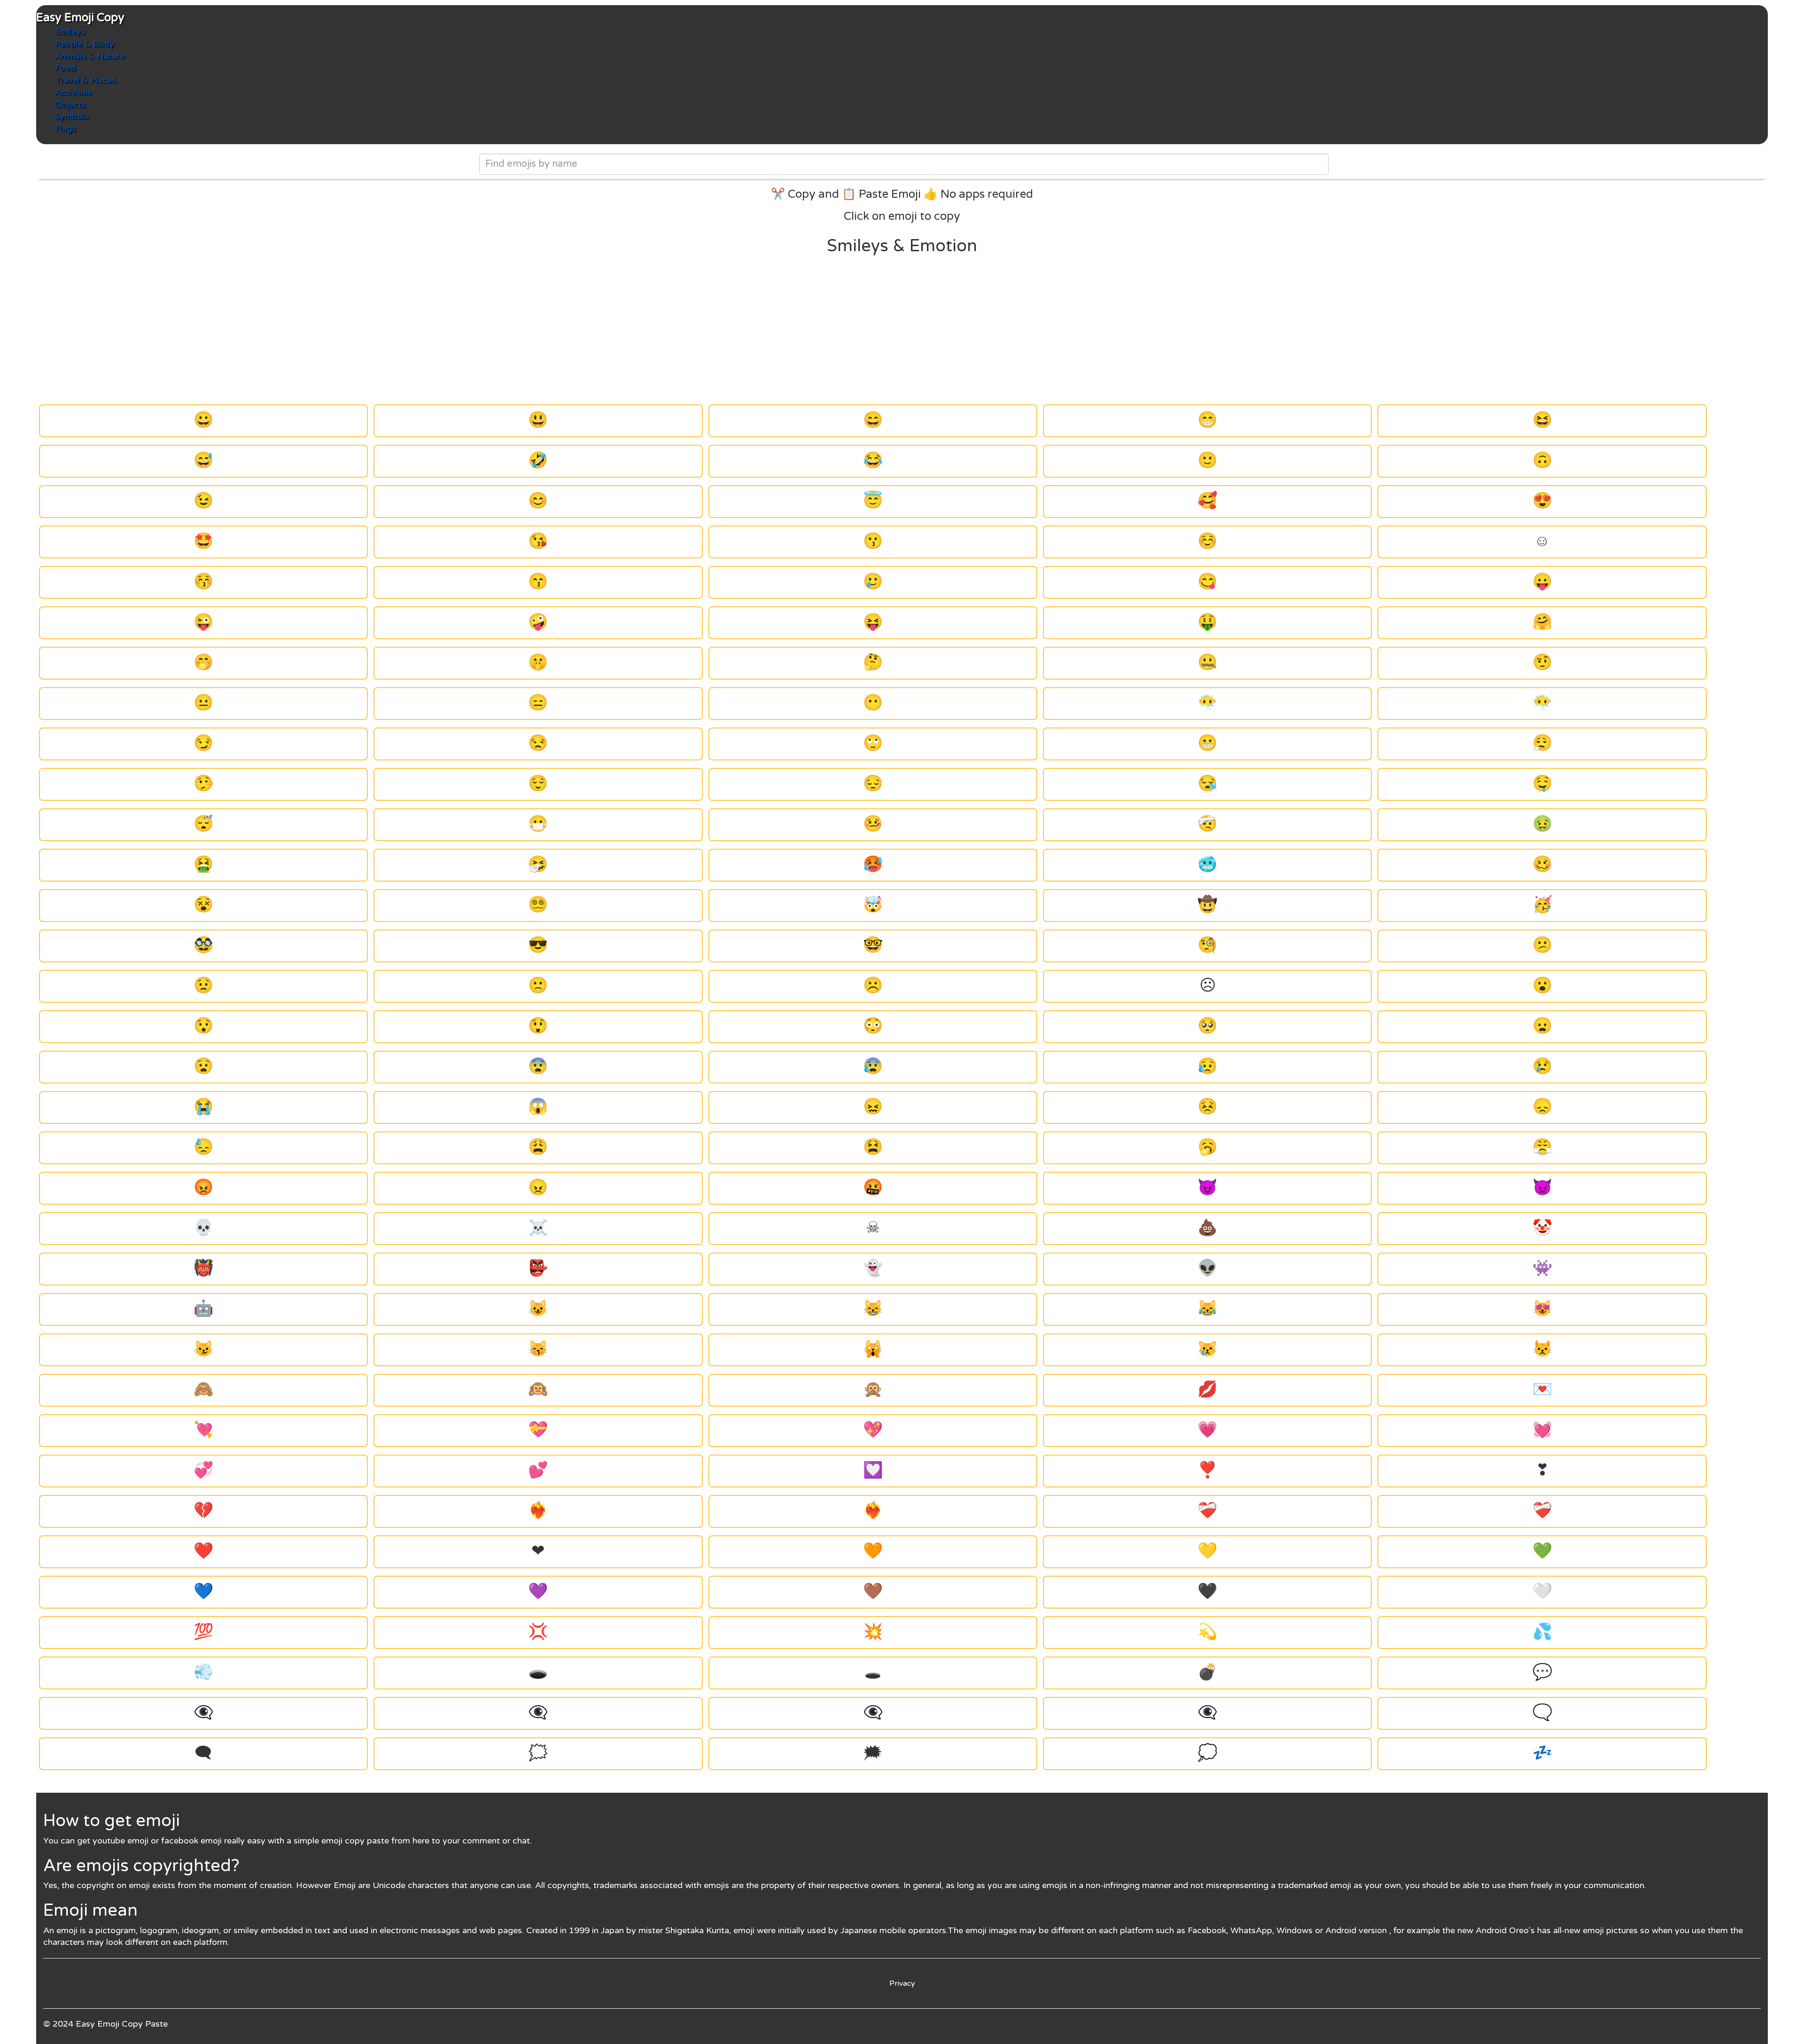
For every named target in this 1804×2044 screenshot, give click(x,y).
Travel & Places (86, 80)
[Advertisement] (902, 330)
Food (65, 68)
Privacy (902, 1983)
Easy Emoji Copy (80, 18)
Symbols (72, 116)
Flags (66, 128)
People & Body (85, 44)
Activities (73, 92)
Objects (70, 104)
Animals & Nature (89, 56)
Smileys (70, 31)
